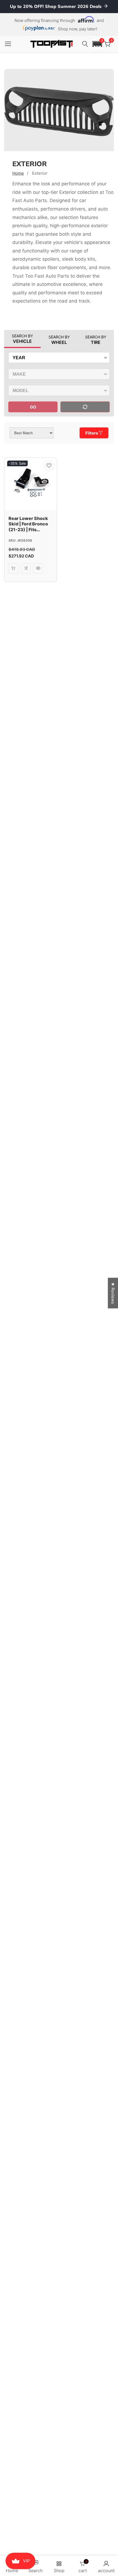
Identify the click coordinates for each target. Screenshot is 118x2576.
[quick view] (38, 568)
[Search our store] (86, 44)
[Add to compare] (26, 568)
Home (18, 173)
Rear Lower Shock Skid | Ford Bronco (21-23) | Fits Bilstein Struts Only (30, 524)
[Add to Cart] (13, 568)
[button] (97, 44)
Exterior (40, 173)
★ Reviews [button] (113, 1293)
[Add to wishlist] (49, 466)
